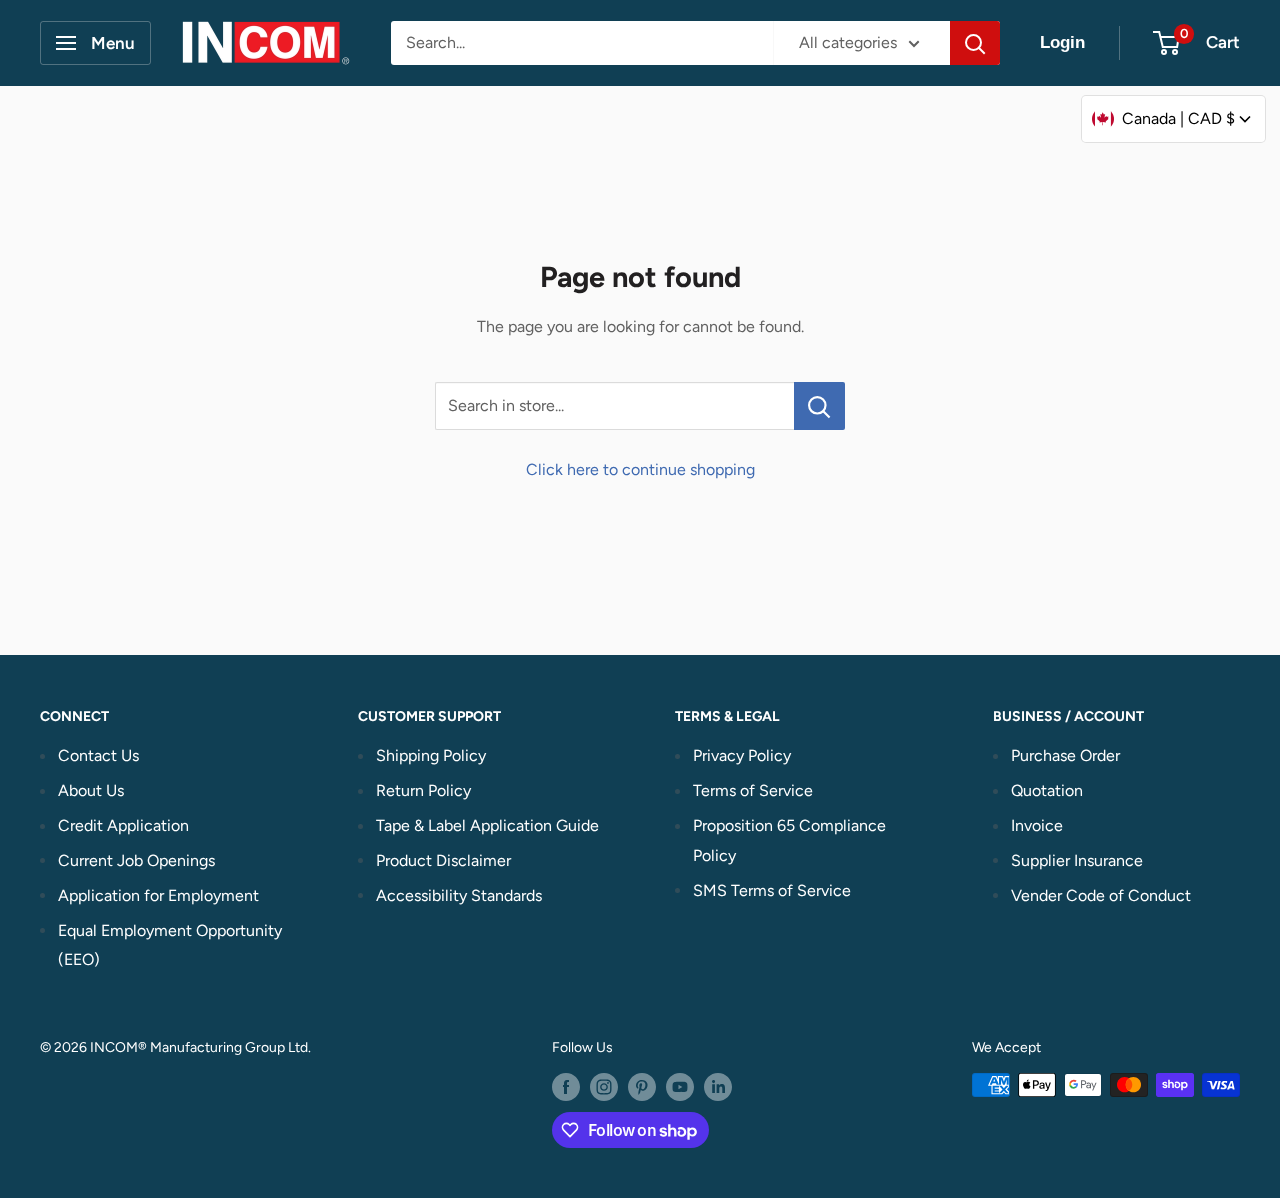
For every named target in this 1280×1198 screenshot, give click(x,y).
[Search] (975, 43)
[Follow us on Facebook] (566, 1087)
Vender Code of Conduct (1101, 895)
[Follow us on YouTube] (680, 1087)
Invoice (1037, 825)
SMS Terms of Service (772, 890)
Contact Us (98, 755)
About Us (91, 790)
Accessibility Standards (459, 895)
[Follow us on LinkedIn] (718, 1087)
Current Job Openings (136, 860)
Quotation (1047, 790)
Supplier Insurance (1077, 860)
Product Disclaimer (443, 860)
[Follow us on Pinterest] (642, 1087)
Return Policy (423, 790)
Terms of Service (753, 790)
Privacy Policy (742, 755)
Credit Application (123, 825)
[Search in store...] (819, 406)
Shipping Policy (431, 755)
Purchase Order (1065, 755)
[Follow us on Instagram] (604, 1087)
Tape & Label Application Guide (487, 825)
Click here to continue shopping (640, 469)
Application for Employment (158, 895)
